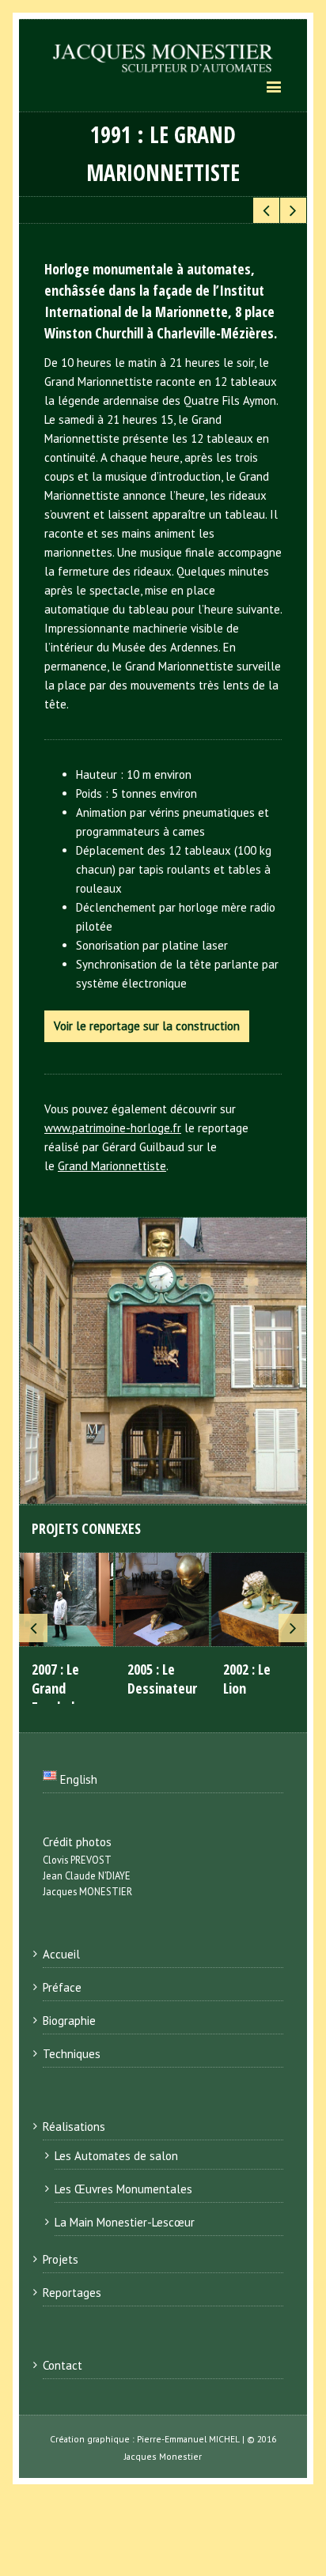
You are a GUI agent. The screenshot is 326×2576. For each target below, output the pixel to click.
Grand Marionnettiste (112, 1166)
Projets (61, 2259)
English (77, 1779)
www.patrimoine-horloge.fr (113, 1128)
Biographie (69, 2021)
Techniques (72, 2054)
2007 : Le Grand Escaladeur (63, 1688)
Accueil (61, 1954)
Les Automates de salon (116, 2156)
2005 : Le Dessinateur (162, 1679)
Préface (62, 1987)
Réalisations (74, 2127)
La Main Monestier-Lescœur (125, 2222)
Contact (63, 2365)
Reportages (72, 2293)
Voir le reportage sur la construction (147, 1026)
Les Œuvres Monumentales (123, 2189)
